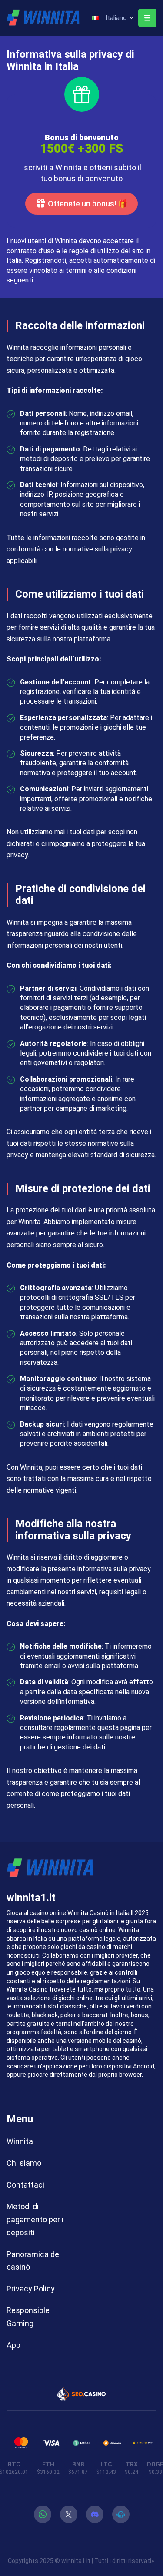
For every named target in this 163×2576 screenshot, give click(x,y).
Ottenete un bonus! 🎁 (88, 204)
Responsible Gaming (28, 2317)
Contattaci (25, 2185)
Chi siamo (24, 2163)
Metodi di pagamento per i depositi (35, 2219)
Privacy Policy (31, 2289)
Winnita (20, 2141)
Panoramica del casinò (34, 2261)
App (13, 2345)
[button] (112, 18)
